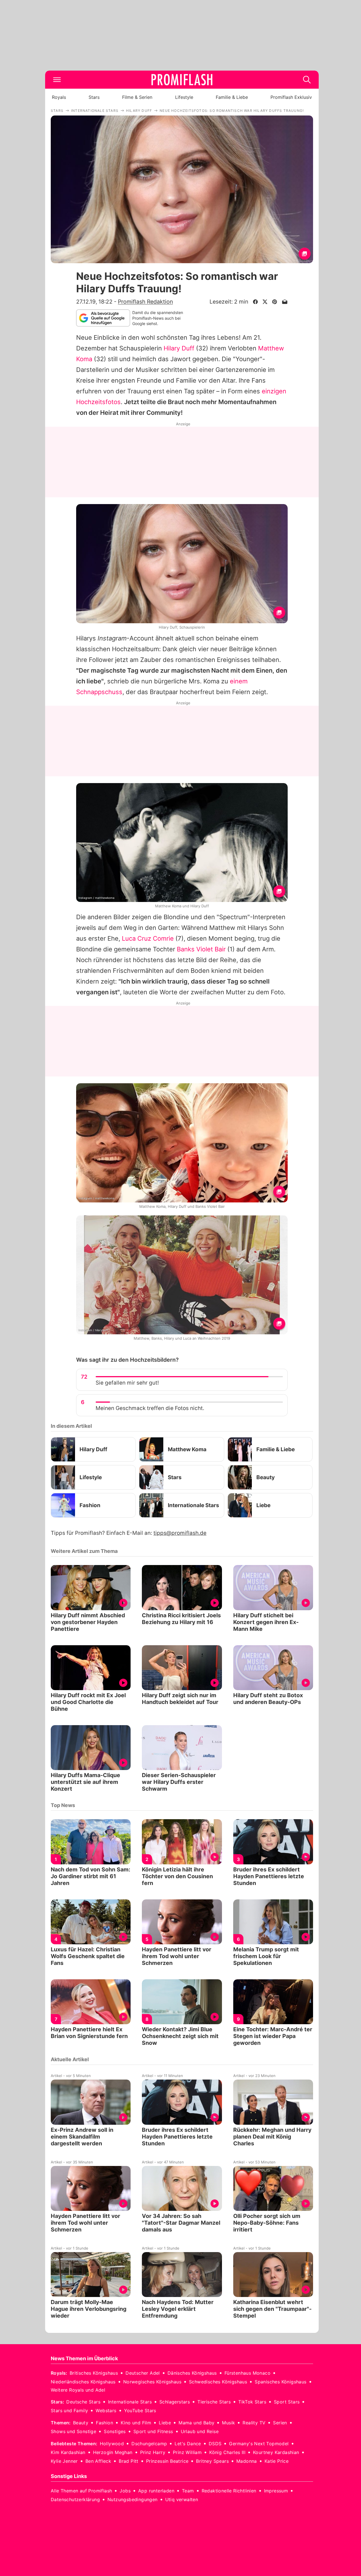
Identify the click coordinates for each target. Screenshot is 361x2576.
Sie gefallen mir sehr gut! (127, 1383)
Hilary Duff (179, 348)
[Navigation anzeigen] (57, 80)
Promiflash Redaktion (145, 302)
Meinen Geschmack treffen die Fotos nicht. (150, 1408)
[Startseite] (182, 80)
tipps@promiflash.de (180, 1533)
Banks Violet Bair (201, 949)
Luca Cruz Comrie (148, 938)
